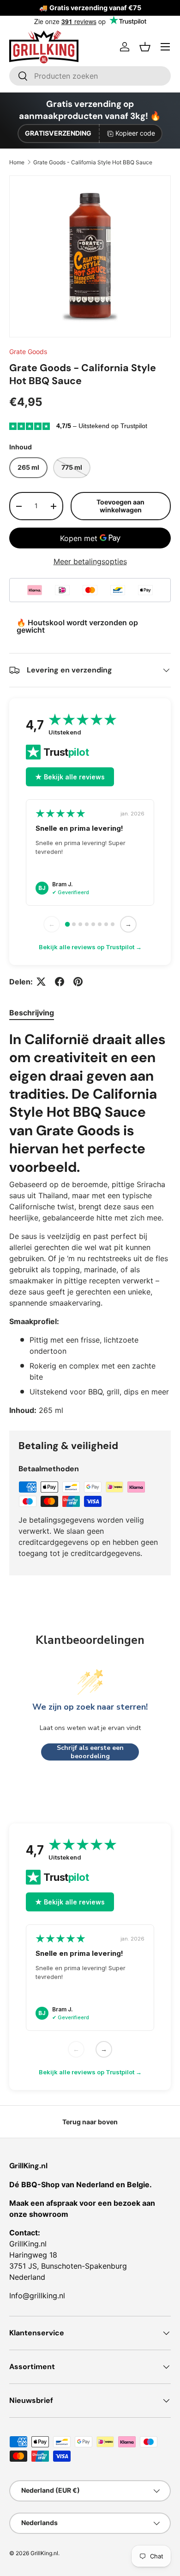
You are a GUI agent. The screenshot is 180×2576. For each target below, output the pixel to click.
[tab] (32, 1013)
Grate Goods (28, 352)
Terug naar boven (90, 2122)
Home (17, 162)
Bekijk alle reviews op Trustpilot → (90, 947)
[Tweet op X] (41, 982)
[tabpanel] (90, 1223)
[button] (145, 47)
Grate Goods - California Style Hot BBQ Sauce (93, 162)
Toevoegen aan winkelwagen (120, 506)
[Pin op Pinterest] (78, 982)
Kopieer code (135, 133)
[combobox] (90, 76)
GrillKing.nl (44, 2553)
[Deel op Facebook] (60, 982)
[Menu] (165, 47)
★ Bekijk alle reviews (70, 777)
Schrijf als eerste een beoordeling (90, 1752)
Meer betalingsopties (90, 561)
